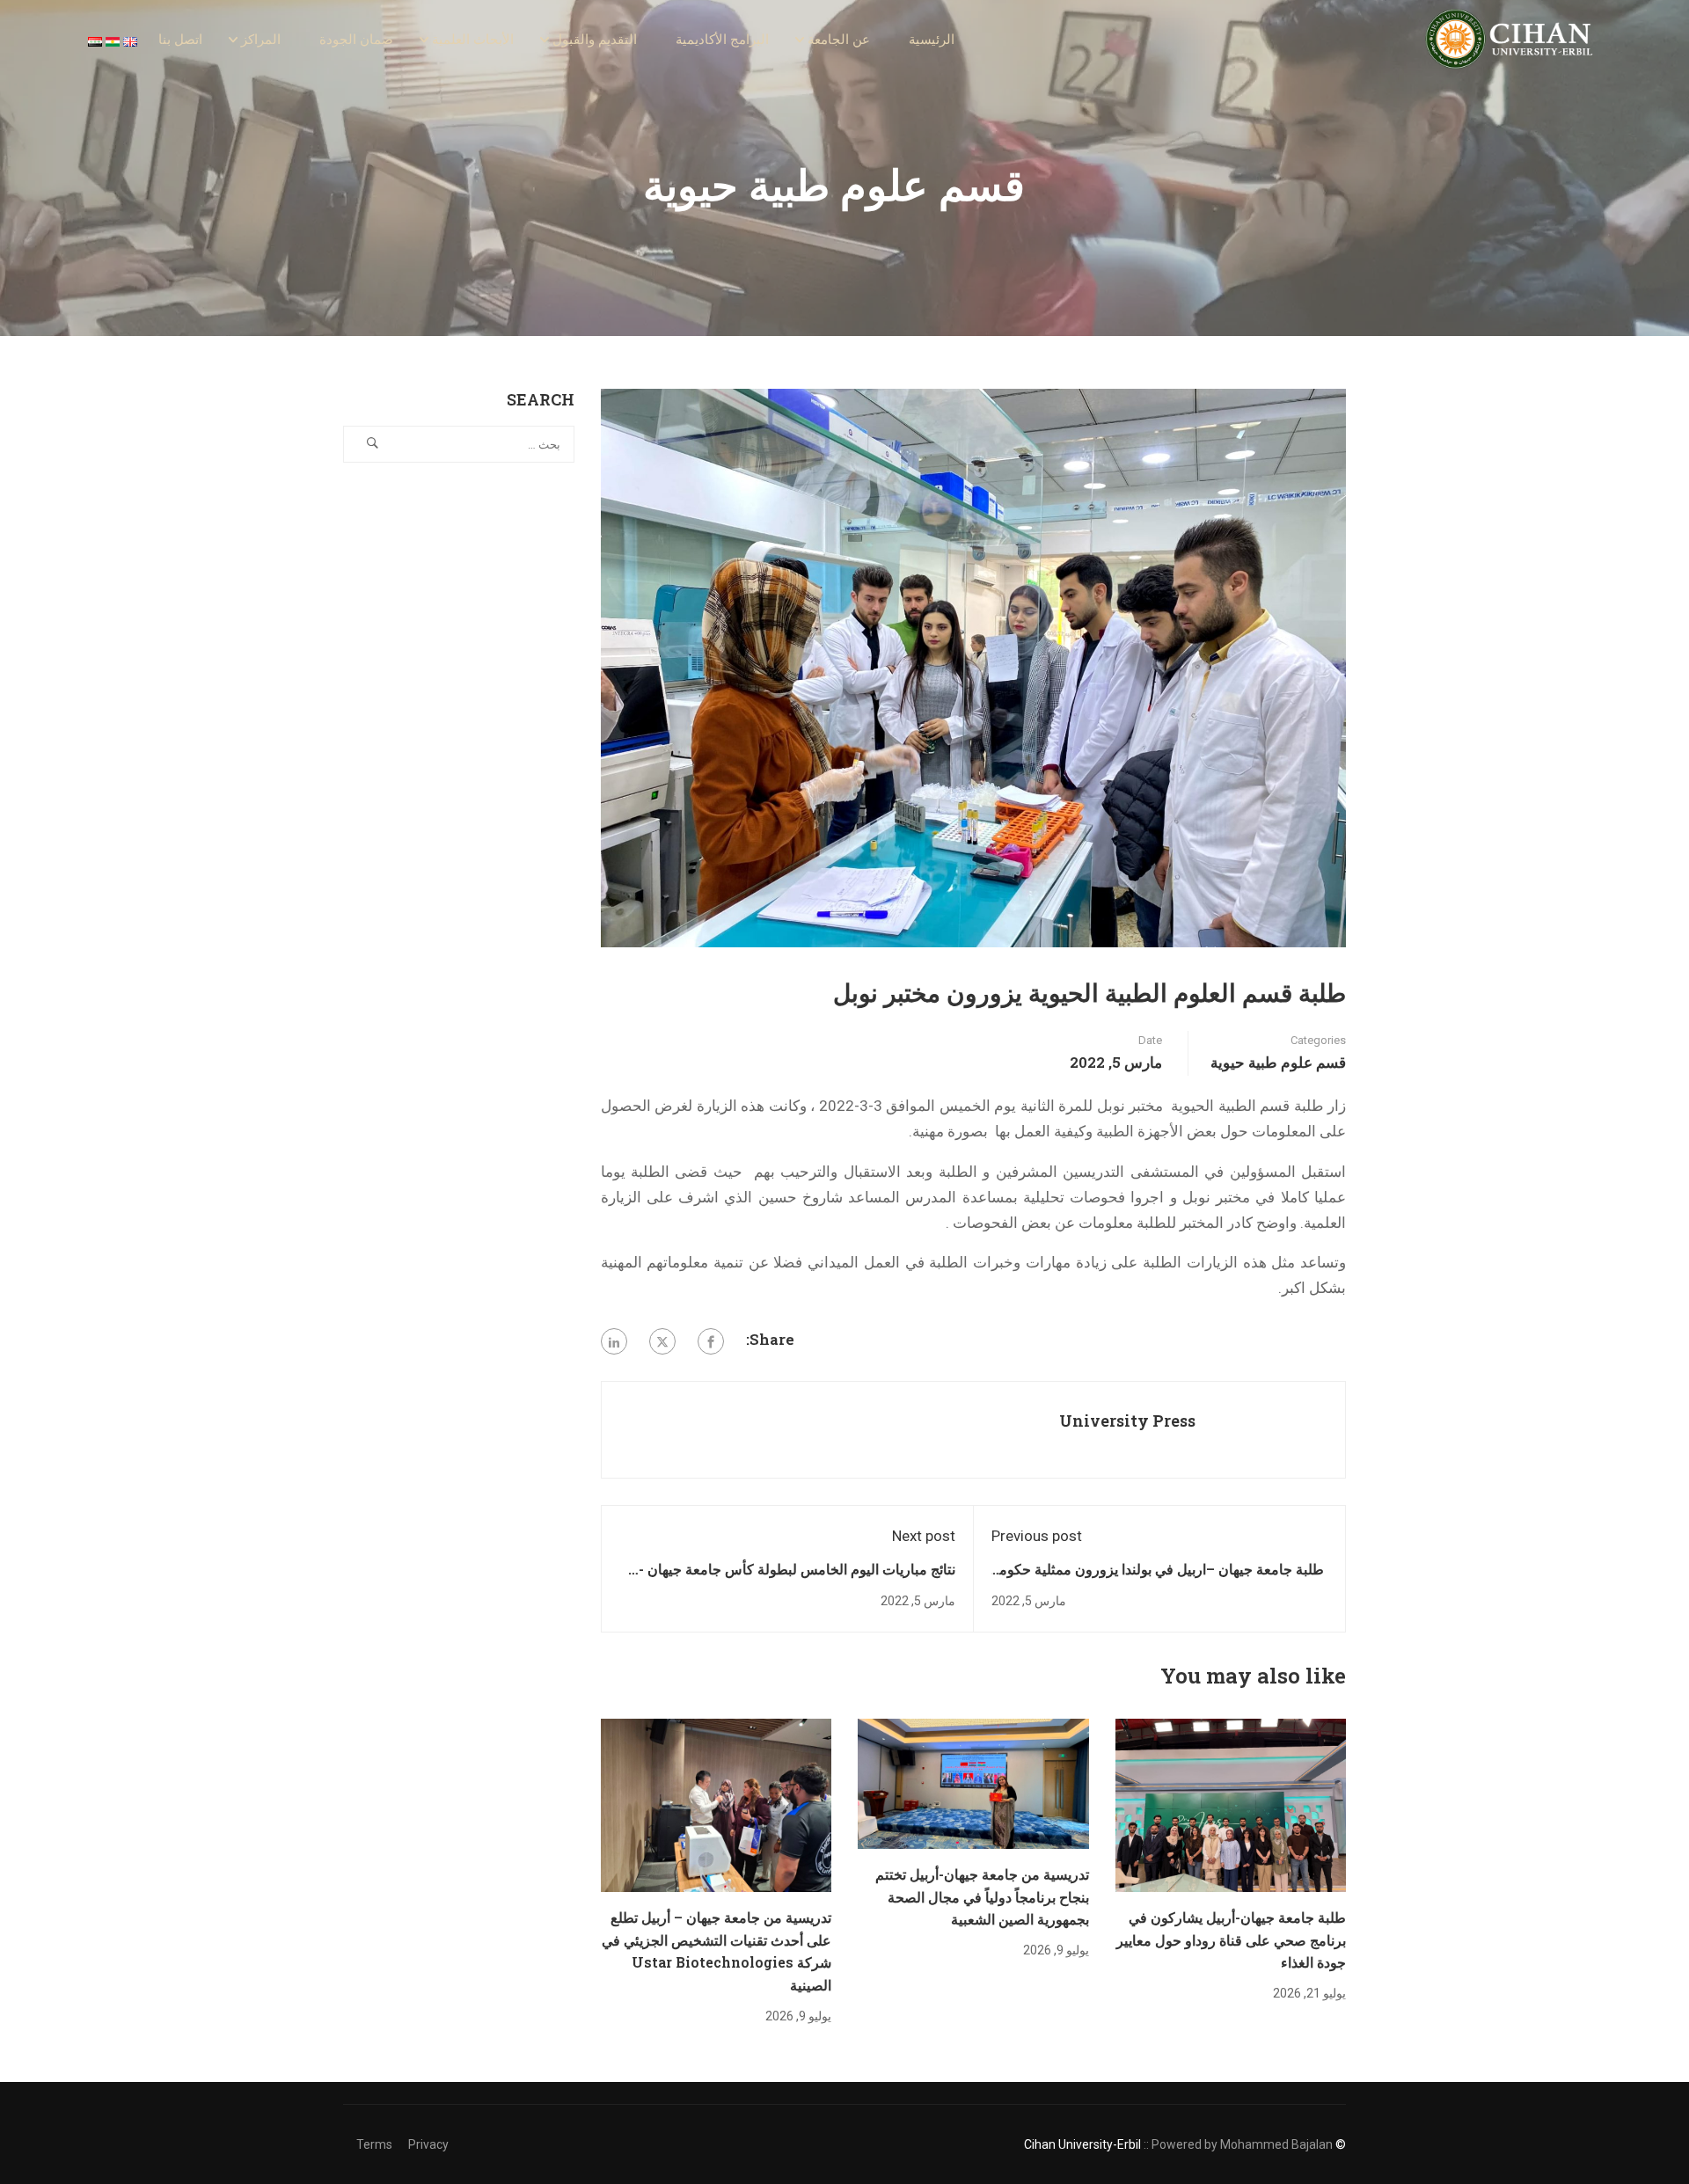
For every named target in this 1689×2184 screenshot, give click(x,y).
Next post (924, 1536)
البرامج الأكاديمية (722, 40)
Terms (374, 2144)
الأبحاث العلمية (473, 40)
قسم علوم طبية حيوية (1278, 1062)
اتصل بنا (180, 40)
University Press (1127, 1421)
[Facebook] (711, 1341)
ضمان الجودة (356, 40)
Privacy (428, 2144)
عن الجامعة (839, 40)
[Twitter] (662, 1341)
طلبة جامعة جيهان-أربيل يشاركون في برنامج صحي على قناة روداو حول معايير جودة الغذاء (1231, 1939)
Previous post (1037, 1536)
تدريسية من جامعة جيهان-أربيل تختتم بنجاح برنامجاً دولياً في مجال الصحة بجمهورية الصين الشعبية (982, 1896)
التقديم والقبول (595, 40)
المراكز (261, 40)
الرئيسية (932, 40)
